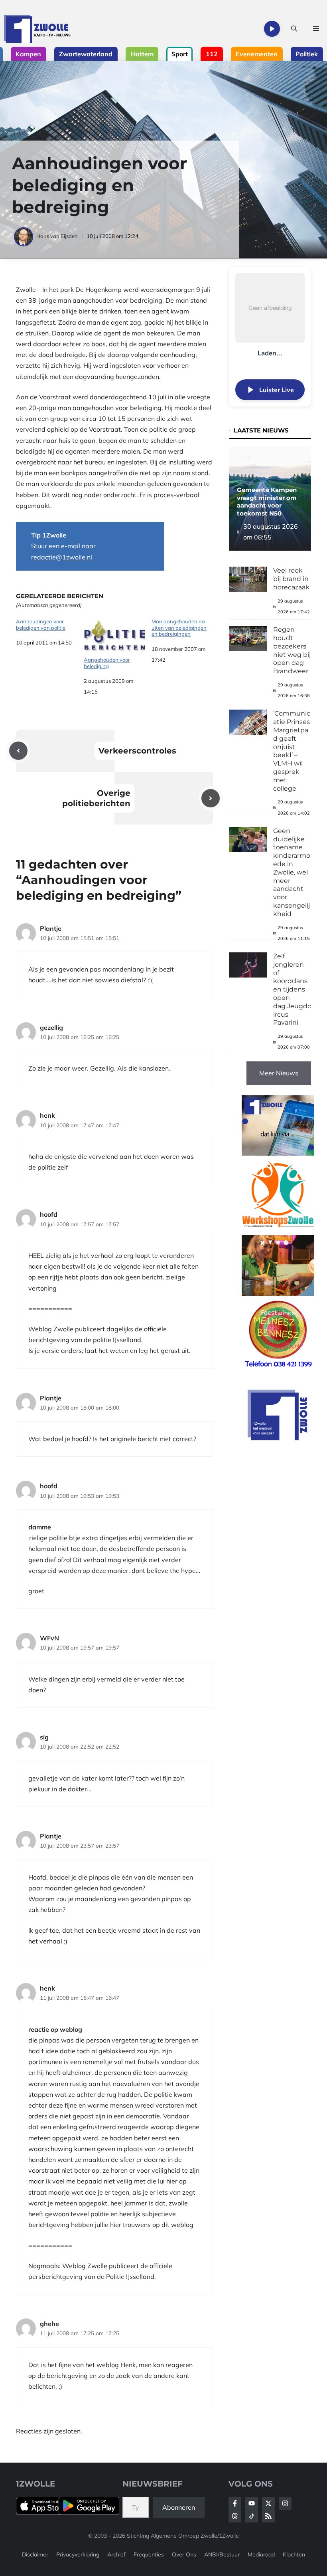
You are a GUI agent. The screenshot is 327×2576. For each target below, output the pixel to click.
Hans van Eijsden (57, 236)
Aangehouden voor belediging (107, 663)
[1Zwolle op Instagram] (285, 2503)
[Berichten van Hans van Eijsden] (24, 236)
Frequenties (149, 2554)
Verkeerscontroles (137, 751)
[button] (294, 29)
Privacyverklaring (78, 2554)
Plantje (51, 928)
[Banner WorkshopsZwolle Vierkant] (278, 1229)
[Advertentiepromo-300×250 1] (278, 1438)
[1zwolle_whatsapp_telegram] (278, 1153)
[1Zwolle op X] (268, 2503)
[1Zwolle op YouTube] (252, 2516)
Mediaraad (261, 2554)
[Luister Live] (272, 29)
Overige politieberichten (96, 798)
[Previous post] (18, 751)
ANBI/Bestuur (222, 2554)
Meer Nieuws (279, 1073)
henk (47, 1115)
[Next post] (211, 798)
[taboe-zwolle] (278, 1293)
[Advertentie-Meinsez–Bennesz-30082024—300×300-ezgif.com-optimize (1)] (278, 1369)
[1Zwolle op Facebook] (235, 2503)
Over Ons (184, 2554)
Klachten (294, 2554)
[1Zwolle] (37, 29)
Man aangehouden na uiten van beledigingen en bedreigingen (179, 628)
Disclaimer (35, 2554)
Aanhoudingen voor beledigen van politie (41, 625)
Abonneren (179, 2507)
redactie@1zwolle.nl (62, 557)
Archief (116, 2554)
